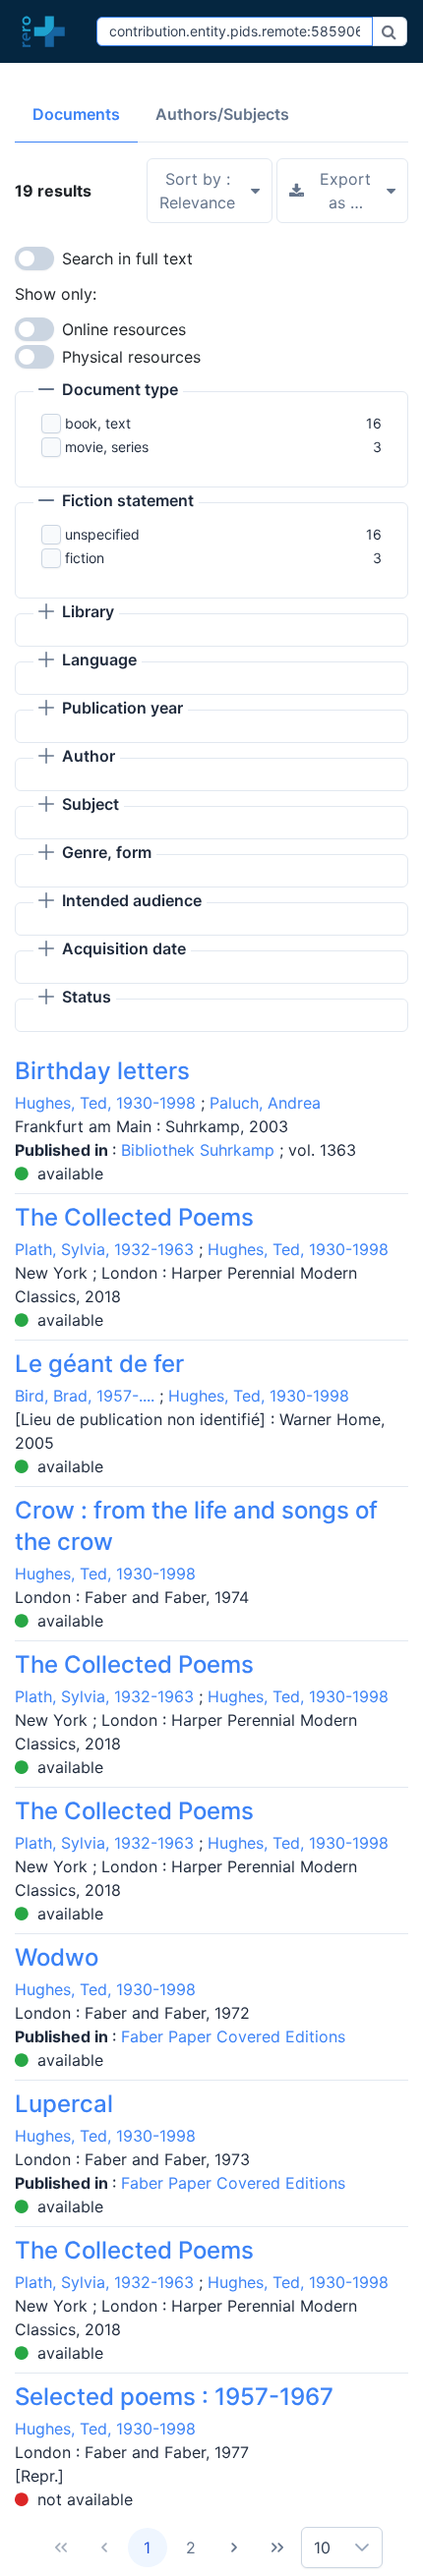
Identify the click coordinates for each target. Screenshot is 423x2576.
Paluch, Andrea (265, 1103)
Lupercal (64, 2104)
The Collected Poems (134, 1217)
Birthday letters (102, 1071)
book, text (98, 423)
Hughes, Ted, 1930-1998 (105, 1103)
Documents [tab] (76, 114)
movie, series (107, 447)
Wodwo (57, 1957)
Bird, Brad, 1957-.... (85, 1396)
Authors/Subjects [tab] (222, 114)
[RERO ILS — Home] (48, 31)
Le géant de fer (99, 1364)
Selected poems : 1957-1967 (174, 2397)
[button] (108, 391)
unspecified (102, 534)
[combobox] (234, 31)
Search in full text (127, 258)
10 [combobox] (322, 2547)
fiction (85, 558)
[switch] (34, 258)
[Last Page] (277, 2547)
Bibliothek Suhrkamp (200, 1150)
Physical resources (131, 357)
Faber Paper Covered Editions (233, 2036)
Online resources (124, 329)
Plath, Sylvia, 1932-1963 (104, 1249)
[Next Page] (234, 2547)
